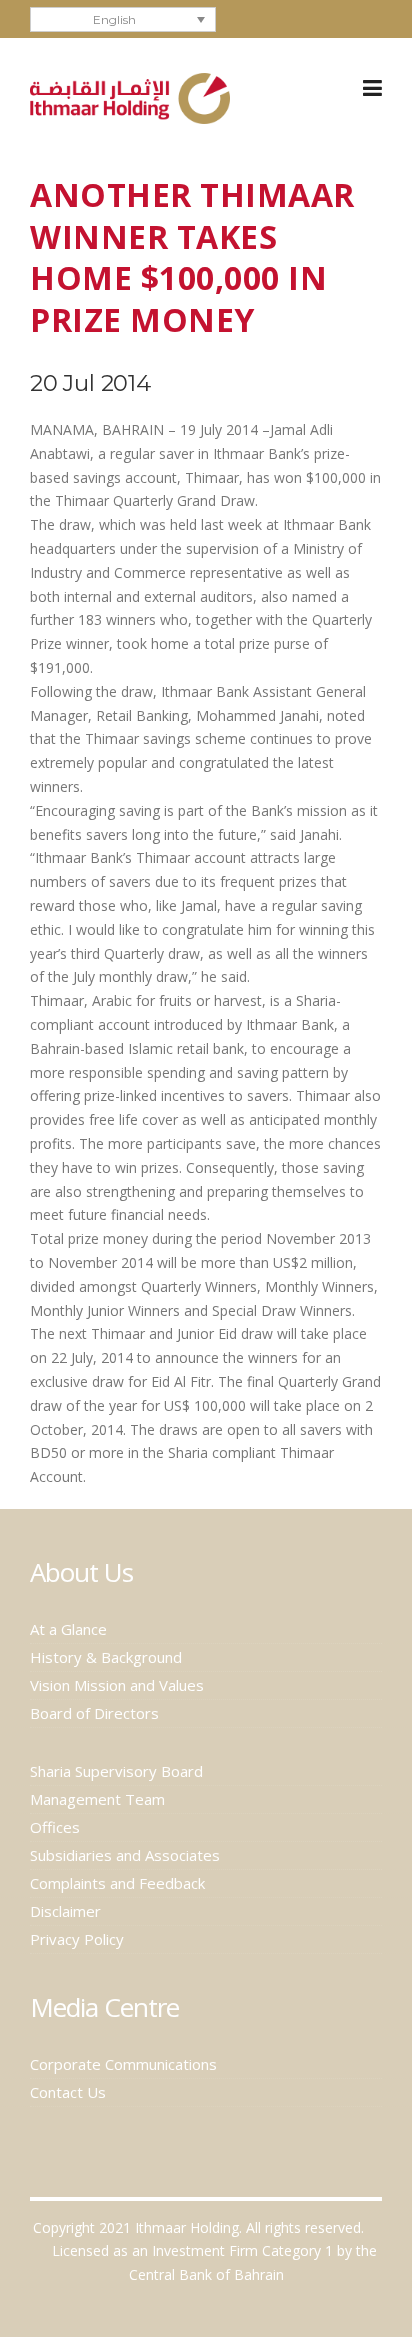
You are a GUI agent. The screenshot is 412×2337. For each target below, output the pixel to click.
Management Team (97, 1799)
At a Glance (68, 1629)
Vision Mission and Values (117, 1685)
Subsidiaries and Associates (125, 1855)
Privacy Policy (77, 1939)
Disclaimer (65, 1911)
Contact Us (68, 2092)
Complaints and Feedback (117, 1883)
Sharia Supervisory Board (116, 1771)
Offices (55, 1827)
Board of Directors (94, 1713)
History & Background (106, 1657)
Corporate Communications (123, 2064)
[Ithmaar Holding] (130, 96)
